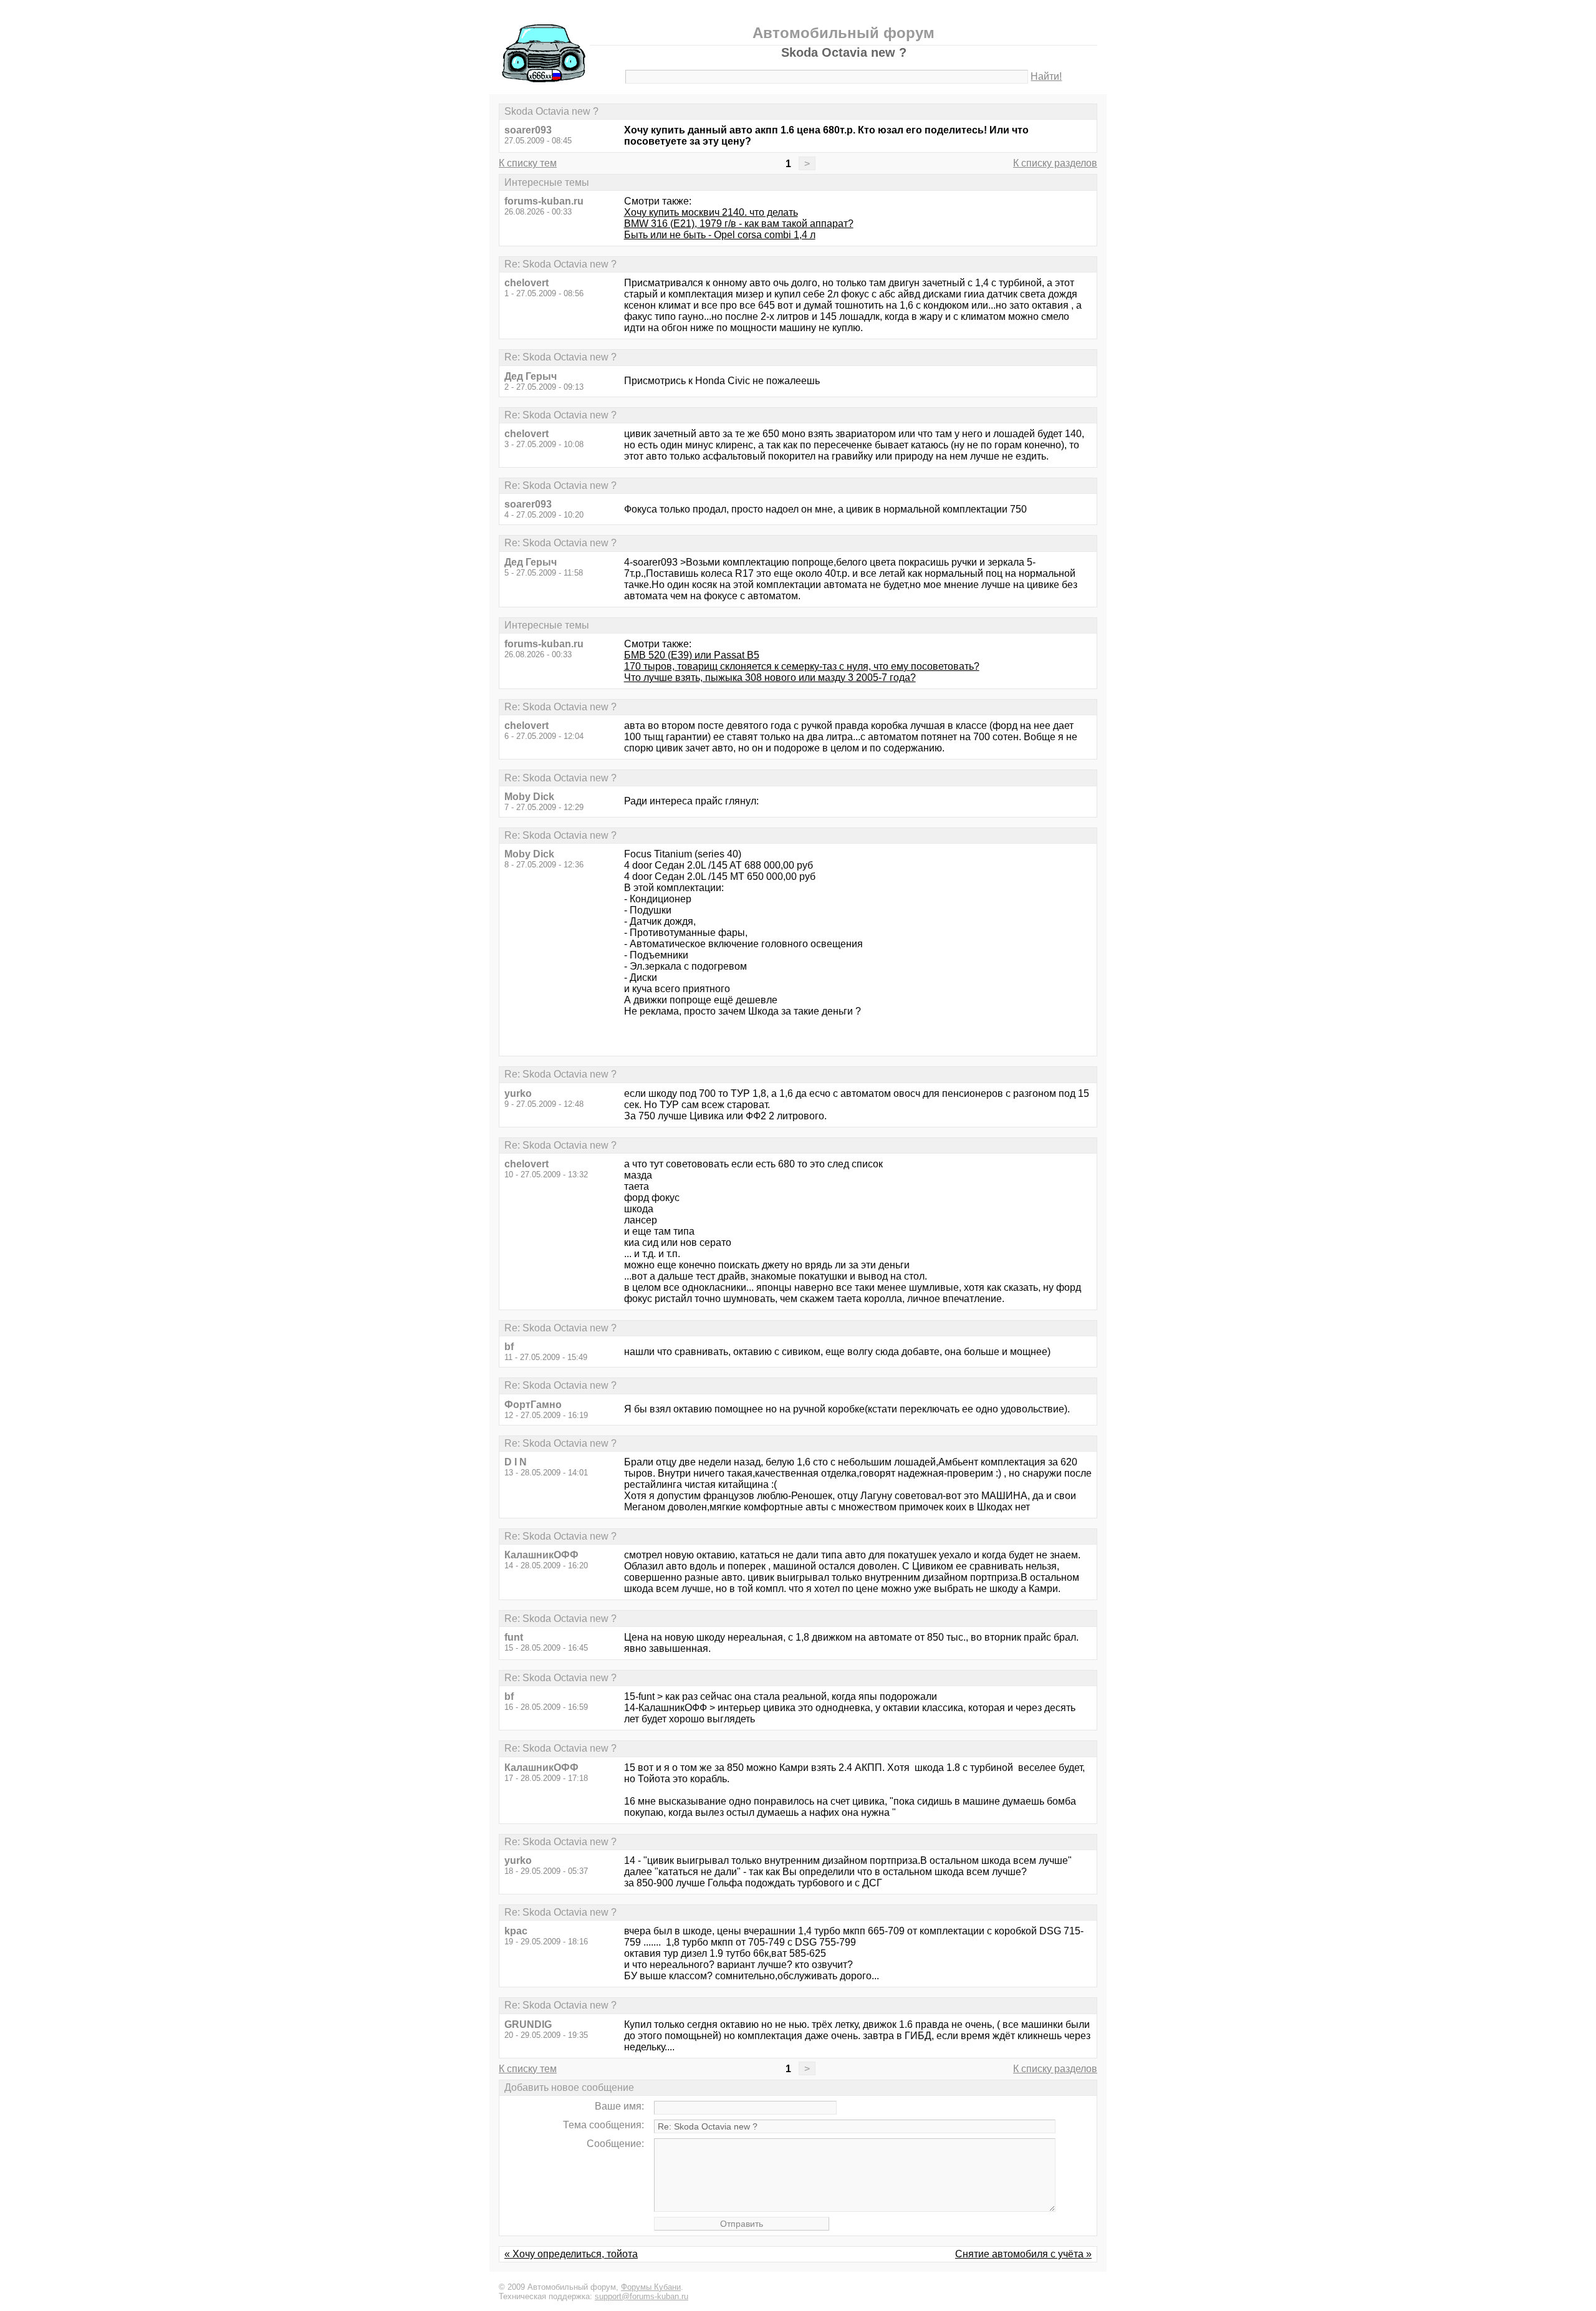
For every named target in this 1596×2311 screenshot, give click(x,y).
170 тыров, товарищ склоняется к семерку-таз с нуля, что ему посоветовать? (802, 666)
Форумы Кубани (651, 2287)
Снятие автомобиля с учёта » (1023, 2254)
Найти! (1046, 76)
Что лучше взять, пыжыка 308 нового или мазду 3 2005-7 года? (770, 678)
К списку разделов (1055, 163)
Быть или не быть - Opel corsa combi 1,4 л (720, 235)
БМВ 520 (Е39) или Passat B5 (692, 655)
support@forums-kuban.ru (642, 2296)
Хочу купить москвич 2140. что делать (711, 212)
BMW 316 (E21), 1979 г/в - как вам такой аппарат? (739, 224)
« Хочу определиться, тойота (571, 2254)
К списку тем (528, 163)
